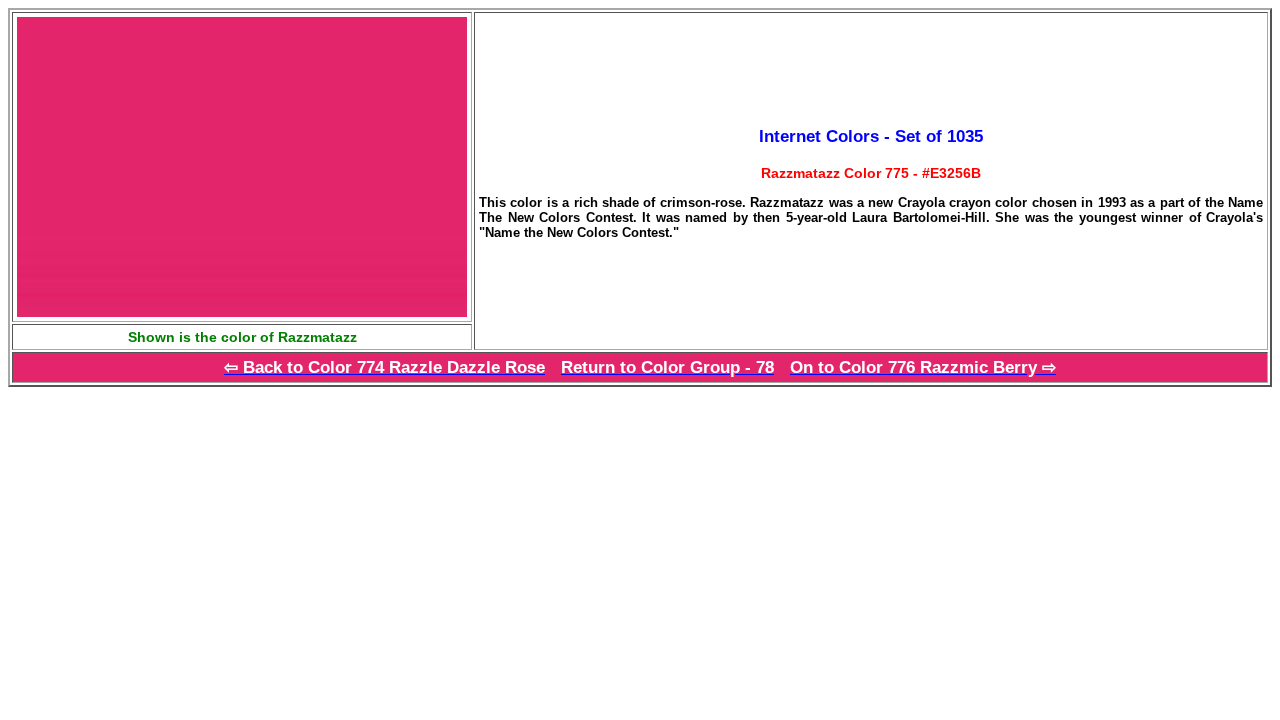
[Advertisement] (176, 527)
